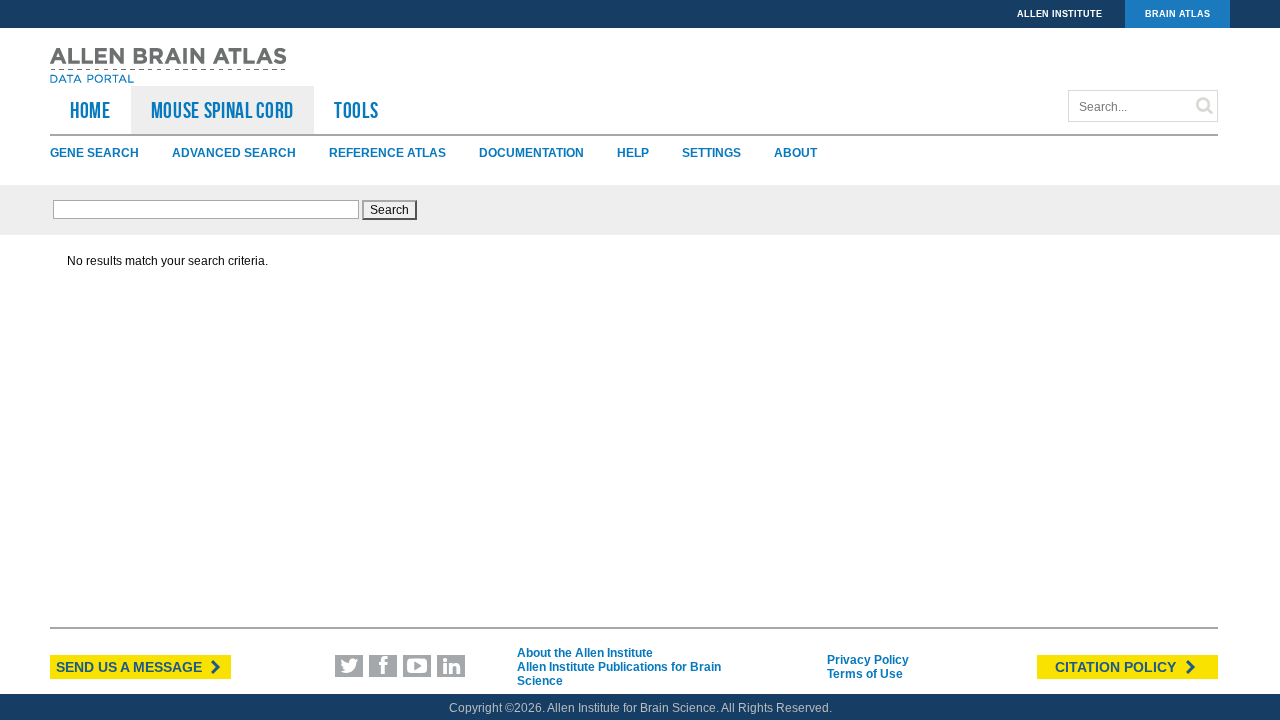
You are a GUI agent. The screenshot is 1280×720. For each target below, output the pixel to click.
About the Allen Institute (585, 653)
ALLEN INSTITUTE (1059, 14)
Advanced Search (234, 153)
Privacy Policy (868, 660)
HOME (90, 110)
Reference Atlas (387, 153)
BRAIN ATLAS (1177, 14)
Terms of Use (865, 674)
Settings (711, 153)
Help (633, 153)
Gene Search (94, 153)
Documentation (531, 153)
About (795, 153)
